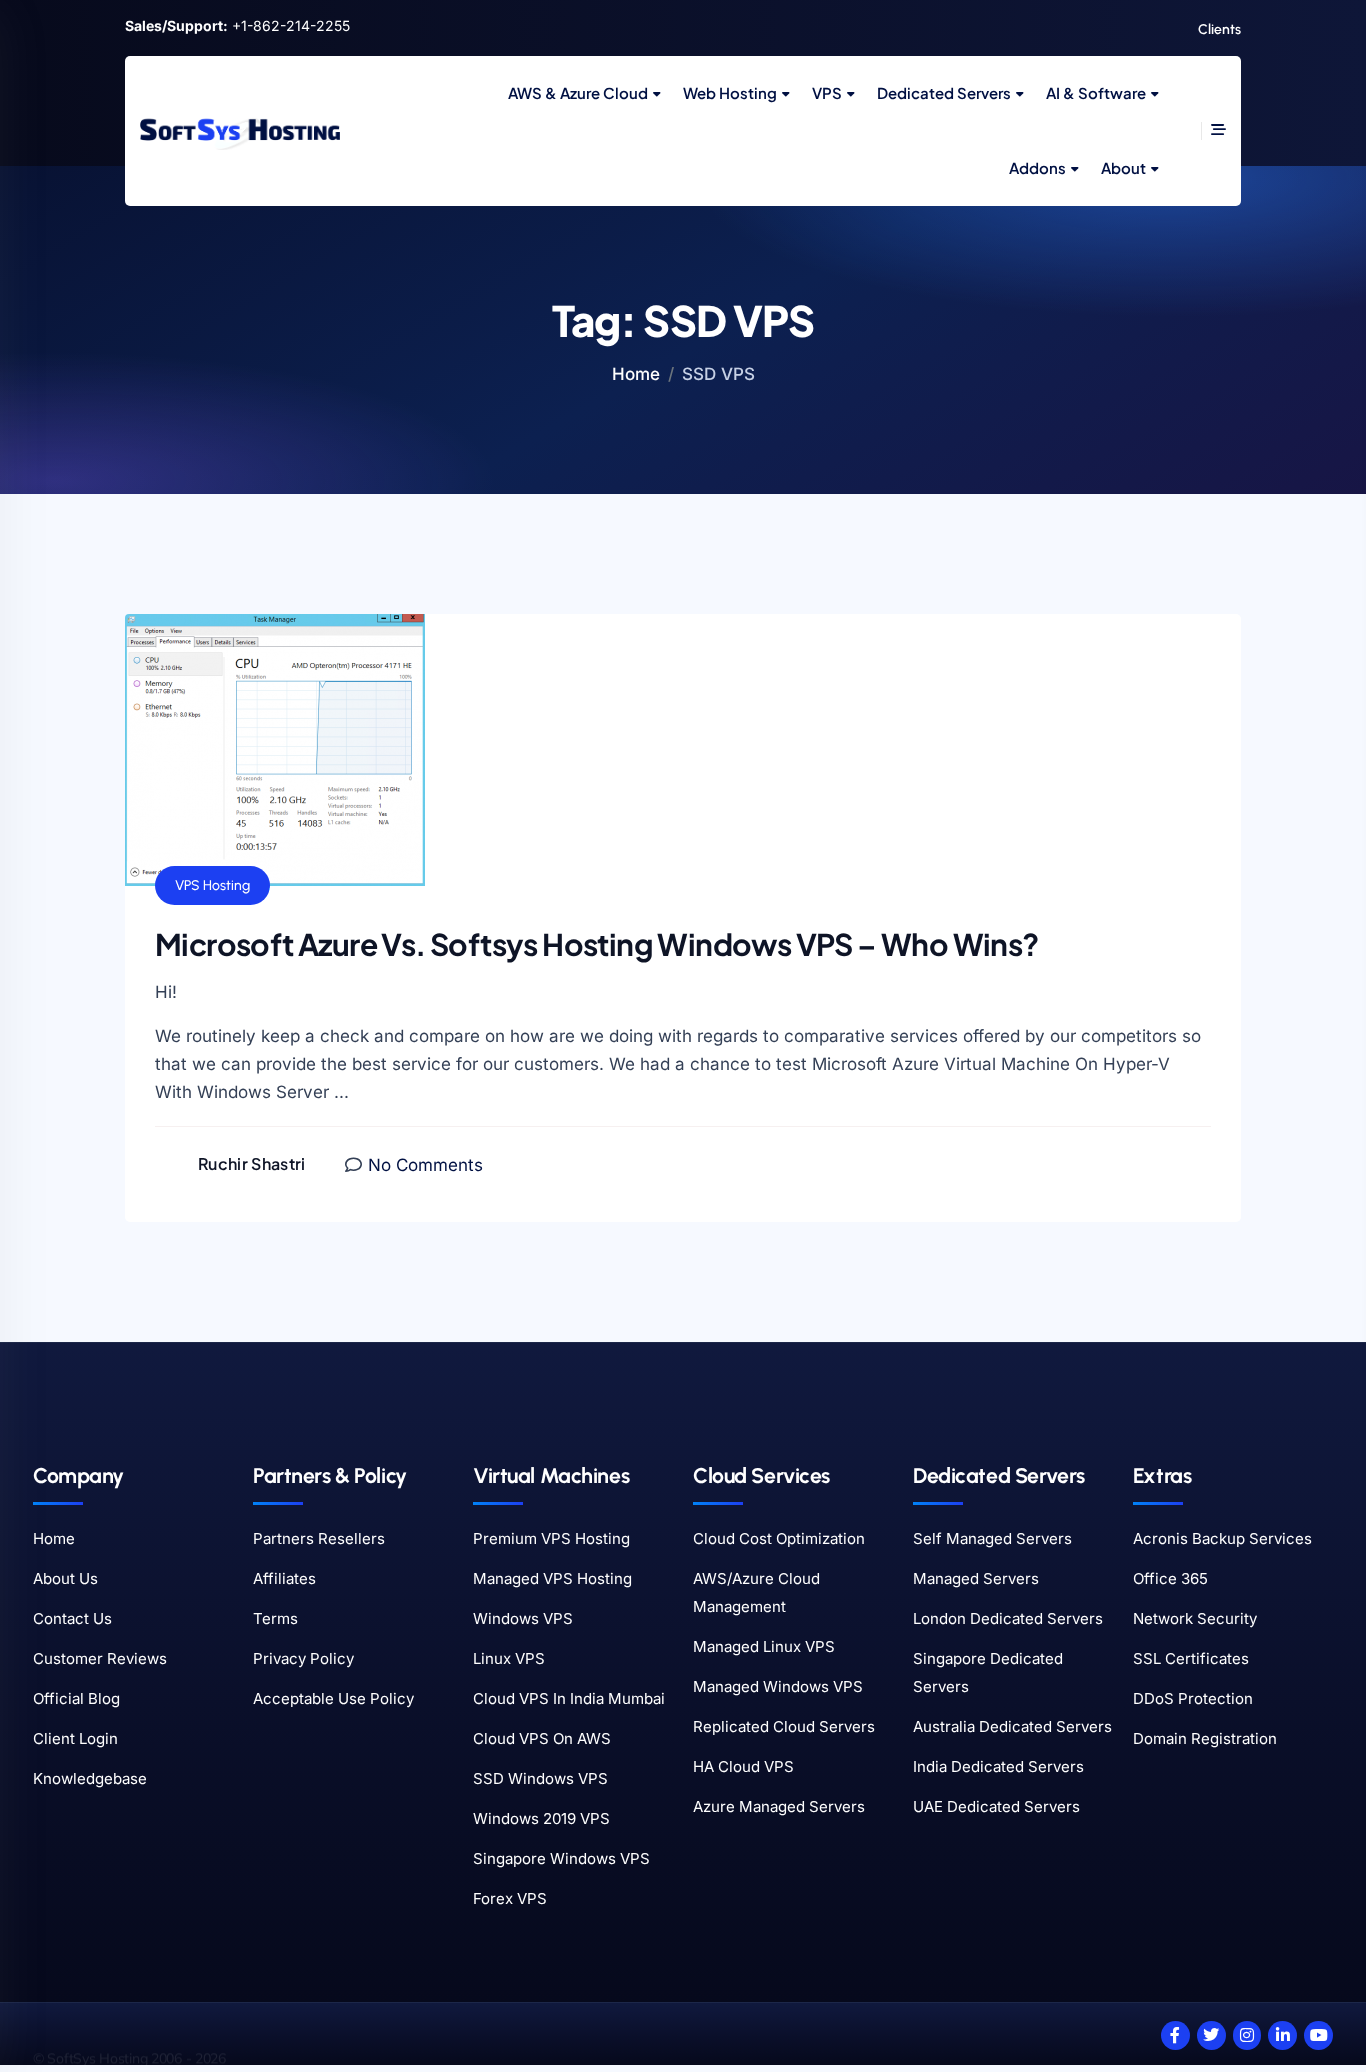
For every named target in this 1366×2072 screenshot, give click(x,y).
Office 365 (1170, 1578)
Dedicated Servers (944, 92)
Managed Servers (976, 1578)
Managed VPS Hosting (552, 1578)
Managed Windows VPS (778, 1686)
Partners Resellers (319, 1538)
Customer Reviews (100, 1658)
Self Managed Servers (992, 1538)
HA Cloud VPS (743, 1766)
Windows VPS (523, 1618)
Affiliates (284, 1578)
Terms (275, 1618)
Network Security (1195, 1618)
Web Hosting (730, 92)
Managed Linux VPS (764, 1646)
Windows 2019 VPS (541, 1818)
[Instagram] (1247, 2035)
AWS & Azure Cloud (578, 92)
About (1123, 167)
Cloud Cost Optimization (779, 1538)
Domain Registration (1205, 1738)
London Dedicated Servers (1008, 1618)
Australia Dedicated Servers (1012, 1726)
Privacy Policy (303, 1658)
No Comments (425, 1165)
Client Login (75, 1738)
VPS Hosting (212, 885)
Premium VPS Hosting (551, 1538)
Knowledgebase (90, 1778)
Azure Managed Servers (779, 1806)
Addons (1037, 167)
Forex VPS (510, 1898)
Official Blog (76, 1698)
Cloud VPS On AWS (542, 1738)
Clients (1219, 29)
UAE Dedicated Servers (996, 1806)
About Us (65, 1578)
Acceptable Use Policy (333, 1698)
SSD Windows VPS (540, 1778)
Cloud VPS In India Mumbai (569, 1698)
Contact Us (72, 1618)
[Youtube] (1318, 2035)
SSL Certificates (1191, 1658)
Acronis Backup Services (1222, 1538)
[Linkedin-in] (1282, 2035)
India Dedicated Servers (998, 1766)
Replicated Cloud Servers (784, 1726)
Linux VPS (509, 1658)
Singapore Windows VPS (561, 1858)
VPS (827, 92)
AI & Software (1096, 92)
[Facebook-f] (1175, 2035)
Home (636, 374)
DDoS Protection (1193, 1698)
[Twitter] (1211, 2035)
